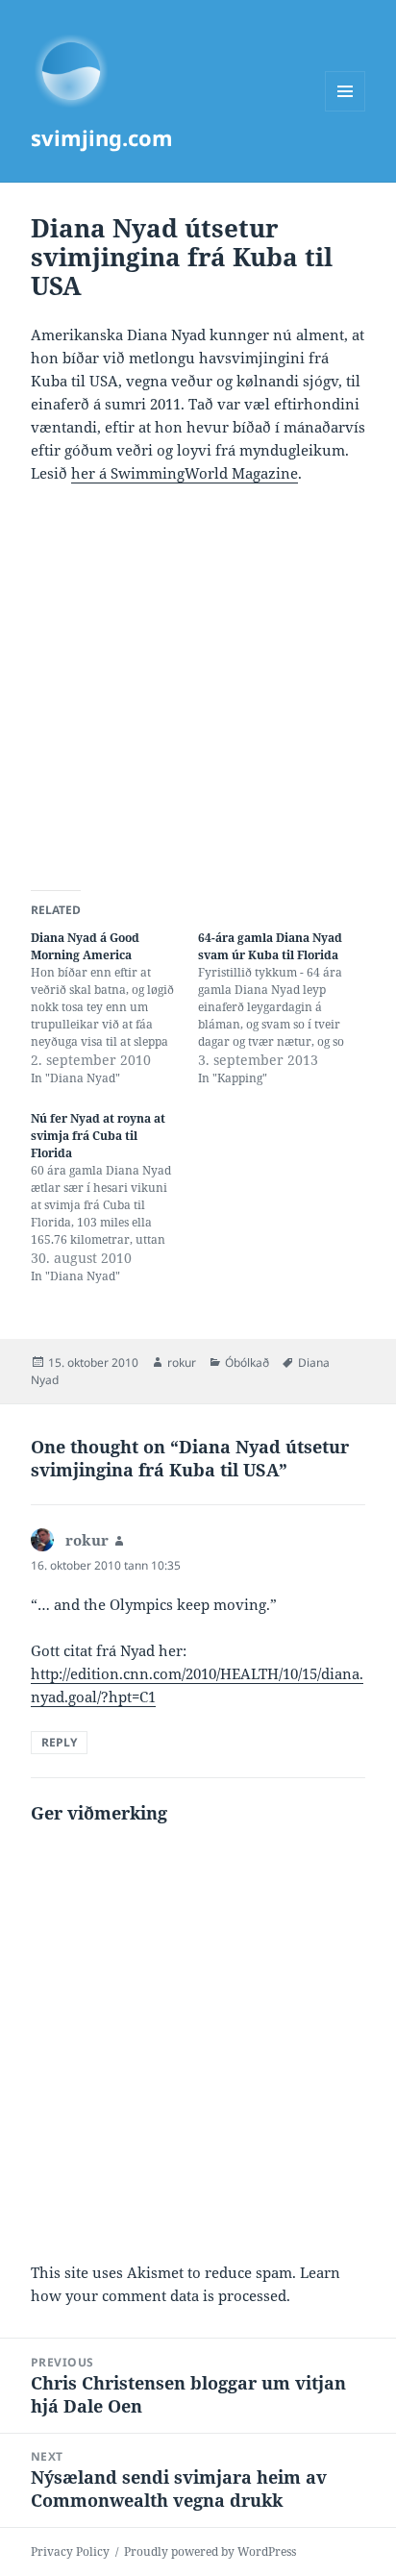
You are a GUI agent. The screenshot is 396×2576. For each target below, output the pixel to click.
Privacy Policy (70, 2551)
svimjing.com (102, 137)
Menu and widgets (346, 111)
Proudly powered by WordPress (210, 2551)
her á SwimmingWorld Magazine (185, 473)
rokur (182, 1362)
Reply (59, 1742)
